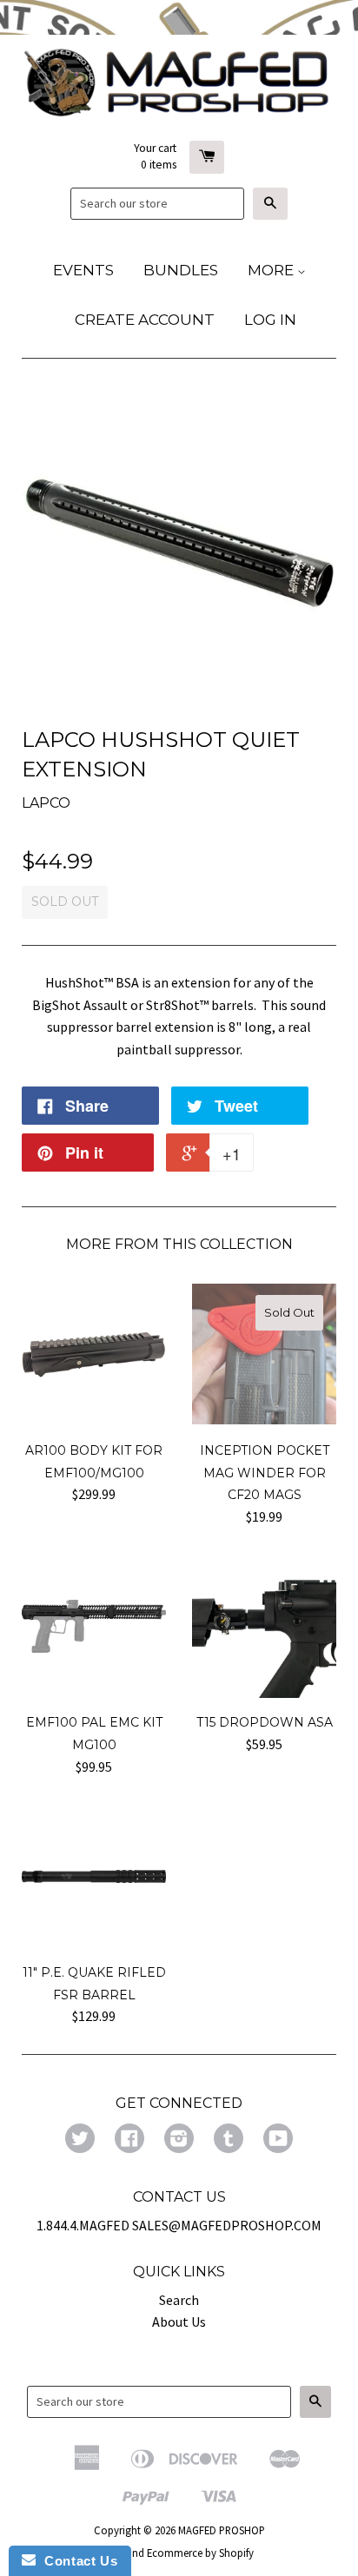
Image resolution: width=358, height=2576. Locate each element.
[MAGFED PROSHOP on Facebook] (129, 2140)
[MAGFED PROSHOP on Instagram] (179, 2140)
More (272, 270)
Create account (145, 320)
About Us (179, 2322)
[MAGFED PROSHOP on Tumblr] (229, 2140)
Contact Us (76, 2561)
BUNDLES (181, 270)
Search (179, 2300)
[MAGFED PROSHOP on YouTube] (278, 2140)
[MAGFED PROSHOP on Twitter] (80, 2140)
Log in (270, 320)
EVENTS (83, 270)
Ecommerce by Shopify (200, 2553)
